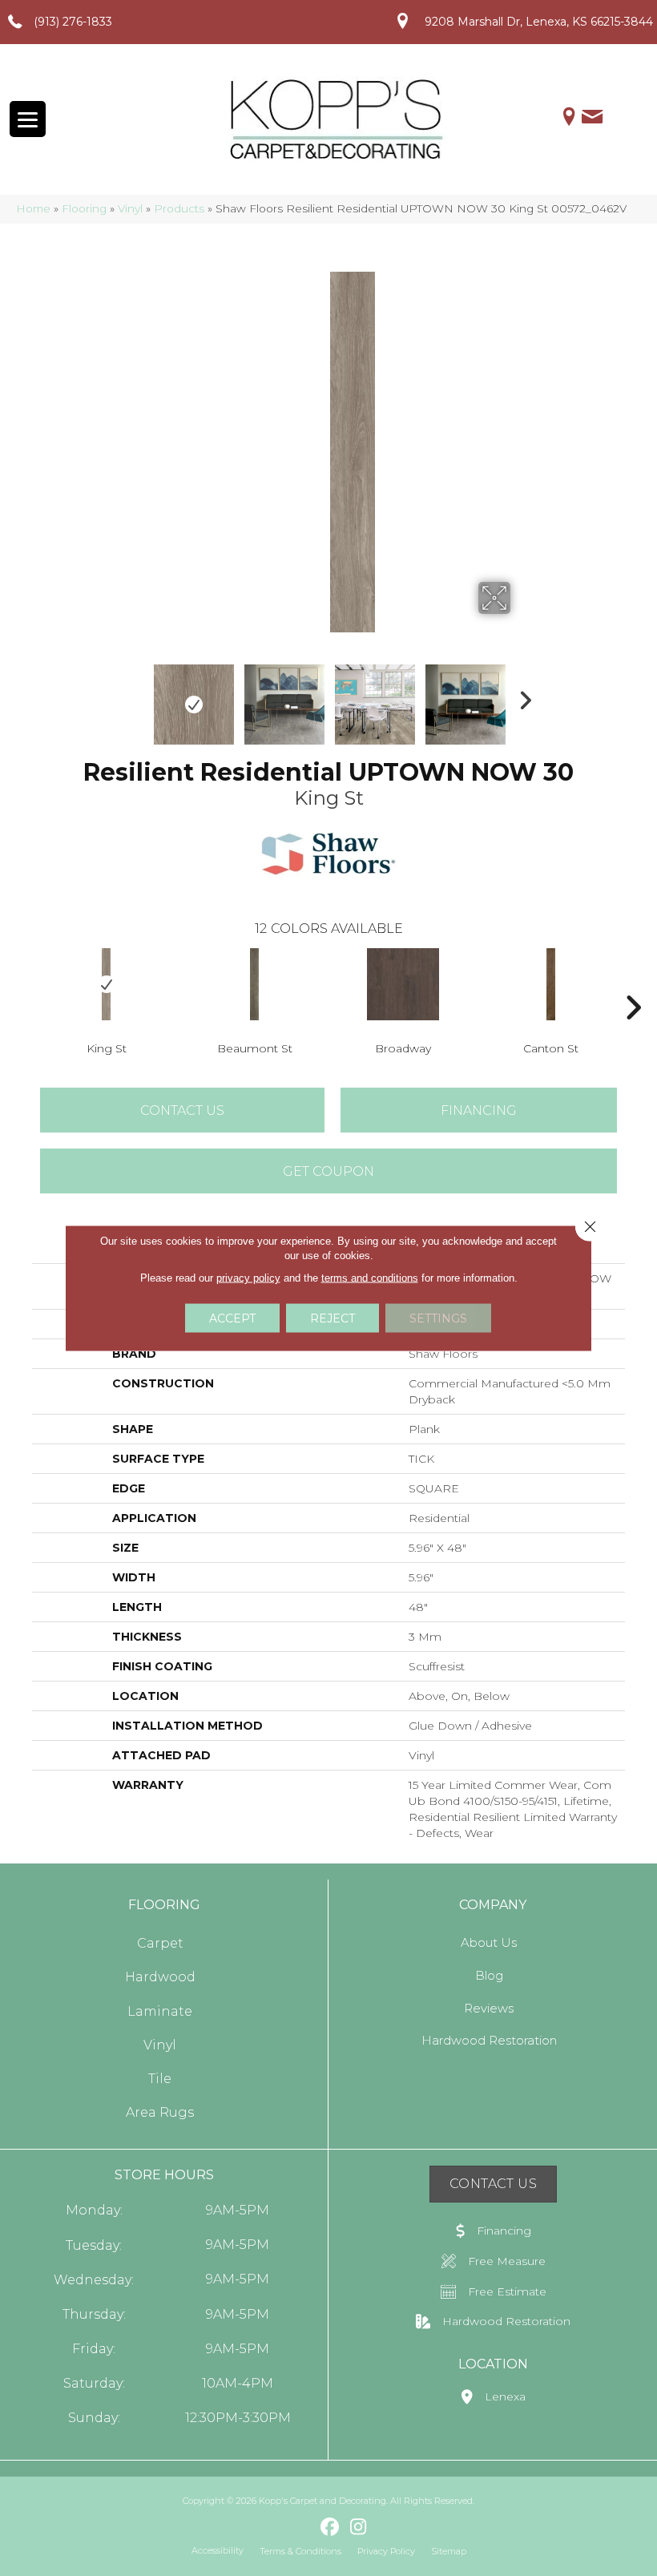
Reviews (489, 2008)
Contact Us (182, 1110)
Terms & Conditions (300, 2551)
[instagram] (359, 2528)
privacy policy (248, 1278)
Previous (136, 696)
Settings (438, 1318)
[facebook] (331, 2528)
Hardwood (160, 1977)
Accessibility (218, 2550)
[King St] (106, 984)
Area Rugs (160, 2112)
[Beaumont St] (254, 984)
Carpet (160, 1943)
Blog (489, 1975)
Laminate (160, 2011)
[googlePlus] (302, 2527)
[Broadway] (403, 984)
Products (179, 208)
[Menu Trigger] (28, 119)
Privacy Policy (386, 2551)
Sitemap (449, 2551)
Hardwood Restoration (489, 2040)
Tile (160, 2079)
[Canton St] (551, 984)
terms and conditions (370, 1278)
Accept (232, 1318)
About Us (489, 1942)
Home (33, 208)
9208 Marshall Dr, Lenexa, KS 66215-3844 (539, 22)
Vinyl (130, 208)
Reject (333, 1318)
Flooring (84, 208)
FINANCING (479, 1110)
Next (521, 696)
